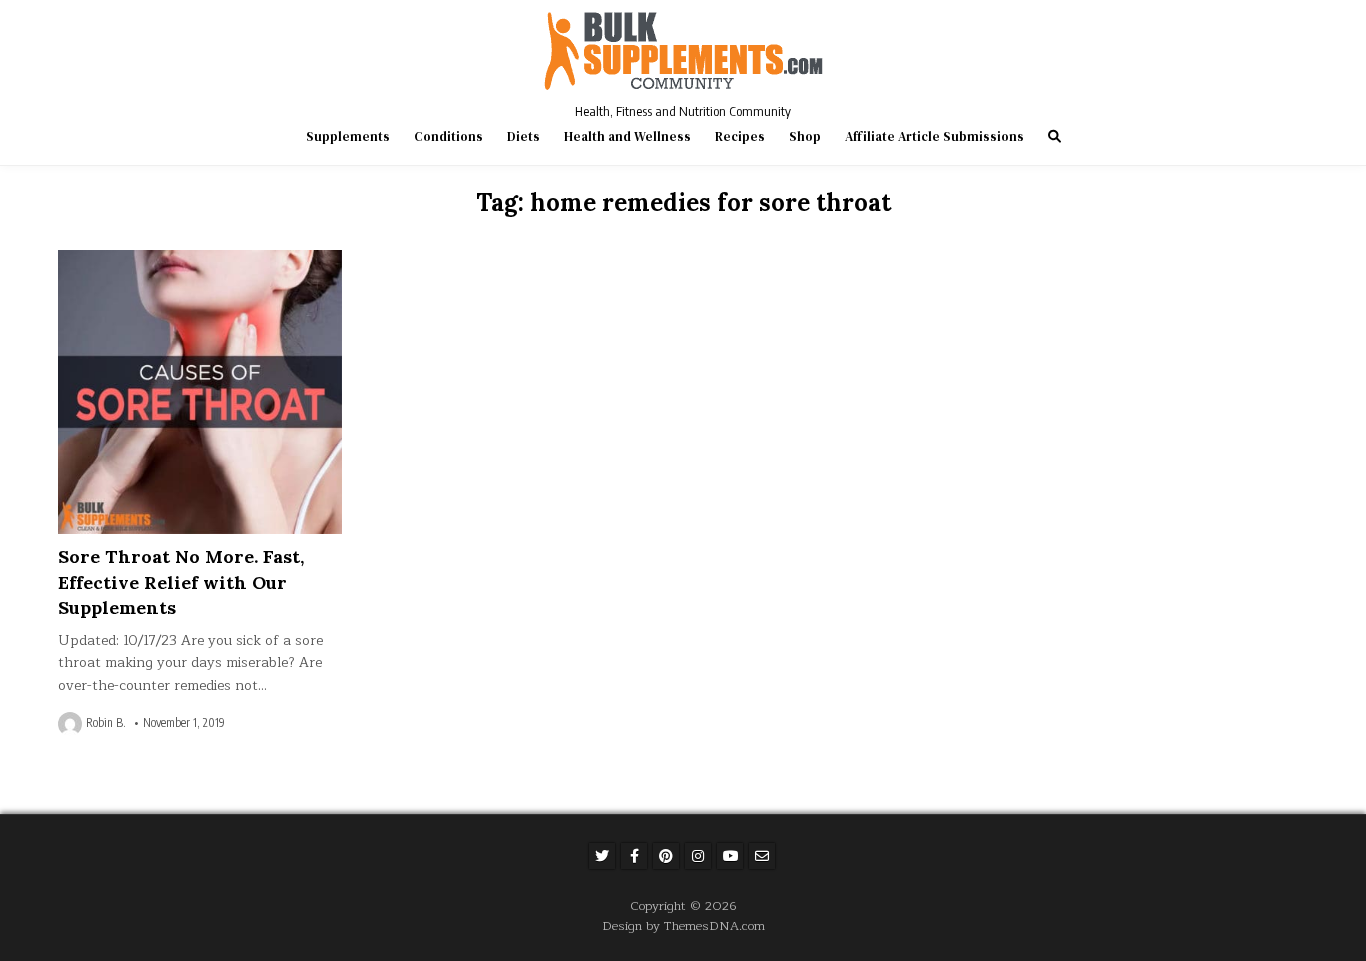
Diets (523, 136)
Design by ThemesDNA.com (683, 925)
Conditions (448, 136)
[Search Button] (1054, 136)
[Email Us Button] (762, 856)
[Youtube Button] (730, 856)
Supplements (348, 136)
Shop (805, 136)
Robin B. (106, 723)
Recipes (740, 136)
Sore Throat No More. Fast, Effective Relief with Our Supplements (181, 581)
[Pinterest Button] (666, 856)
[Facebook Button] (634, 856)
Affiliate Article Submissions (934, 136)
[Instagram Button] (698, 856)
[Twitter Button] (602, 856)
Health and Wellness (627, 136)
